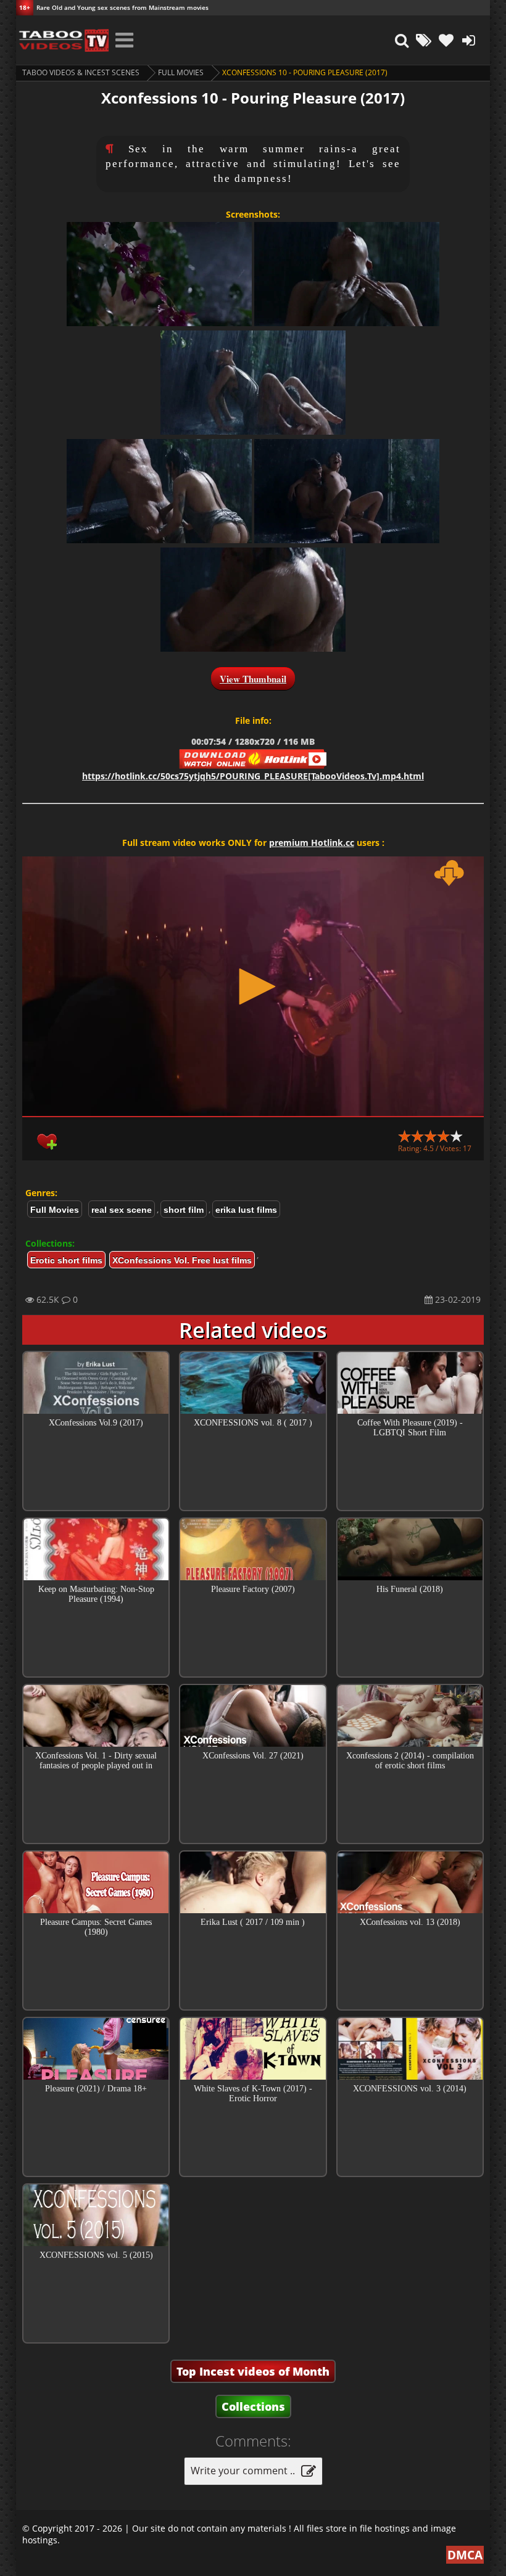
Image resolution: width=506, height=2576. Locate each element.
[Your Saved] (446, 40)
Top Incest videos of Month (253, 2371)
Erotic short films (66, 1260)
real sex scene (122, 1210)
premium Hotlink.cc (312, 843)
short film (184, 1210)
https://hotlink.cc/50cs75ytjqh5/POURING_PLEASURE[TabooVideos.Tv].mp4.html (253, 776)
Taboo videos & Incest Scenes (81, 72)
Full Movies (181, 72)
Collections (253, 2406)
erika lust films (246, 1210)
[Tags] (424, 40)
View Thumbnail (253, 679)
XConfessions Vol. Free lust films (182, 1260)
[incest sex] (62, 40)
